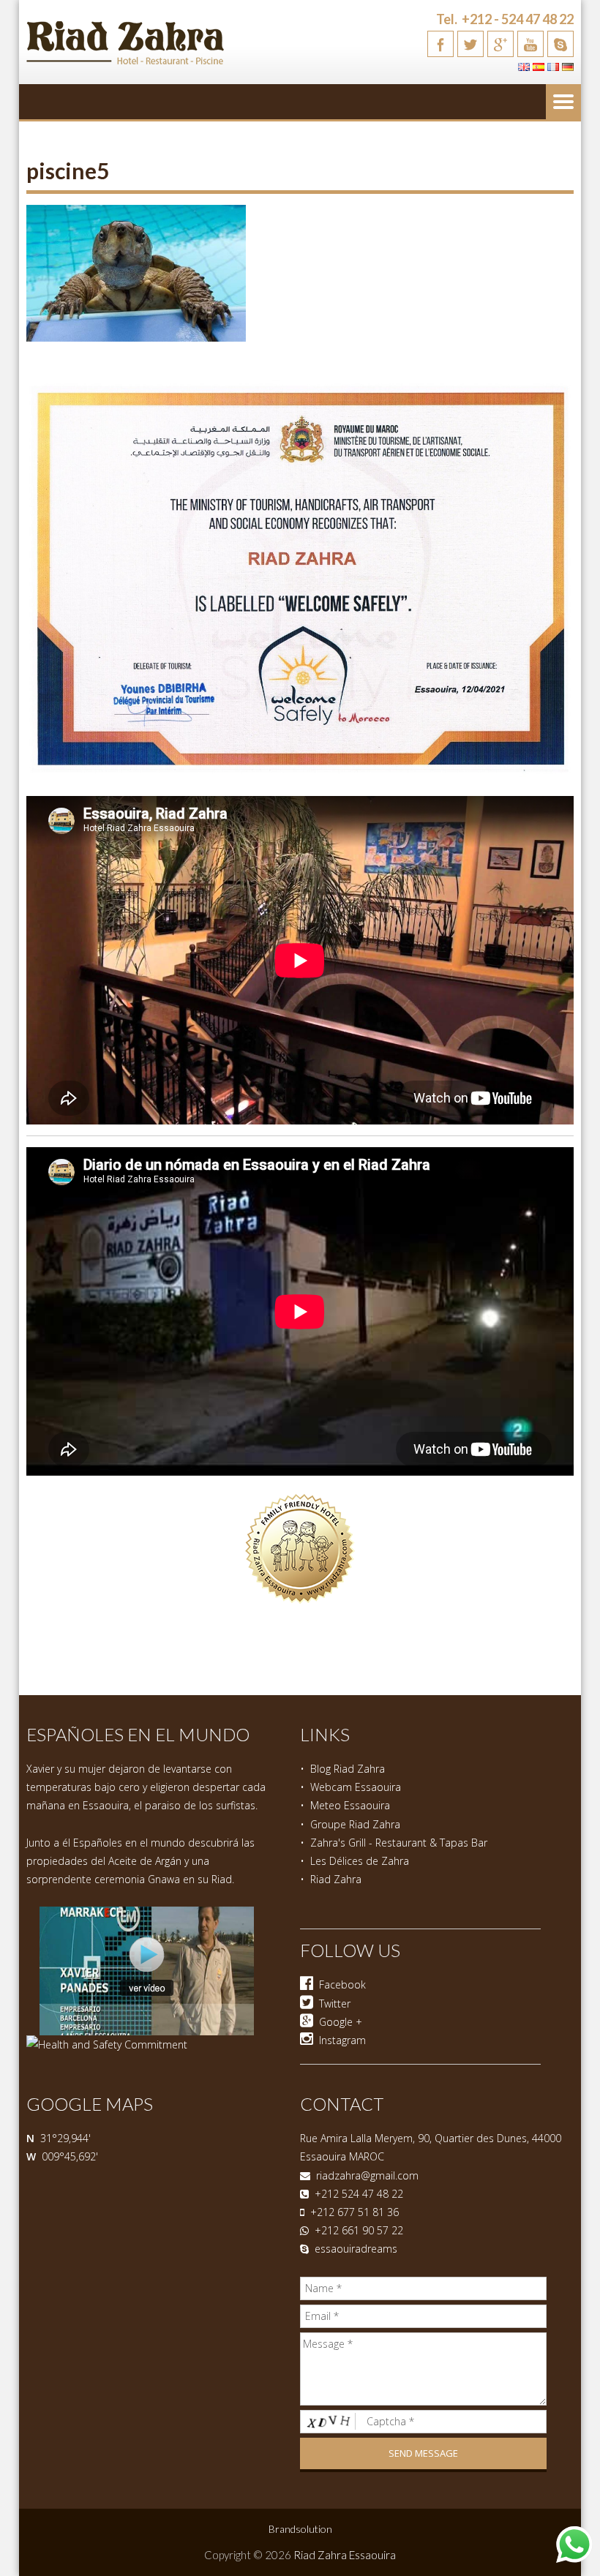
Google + (338, 2022)
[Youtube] (530, 44)
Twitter (332, 2004)
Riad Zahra (336, 1879)
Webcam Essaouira (356, 1787)
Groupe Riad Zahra (355, 1824)
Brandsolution (300, 2529)
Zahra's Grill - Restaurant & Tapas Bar (399, 1843)
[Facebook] (440, 44)
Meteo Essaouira (350, 1805)
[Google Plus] (500, 44)
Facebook (340, 1984)
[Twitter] (470, 44)
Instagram (340, 2040)
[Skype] (560, 44)
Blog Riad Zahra (348, 1769)
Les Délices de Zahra (360, 1861)
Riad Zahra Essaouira (345, 2555)
